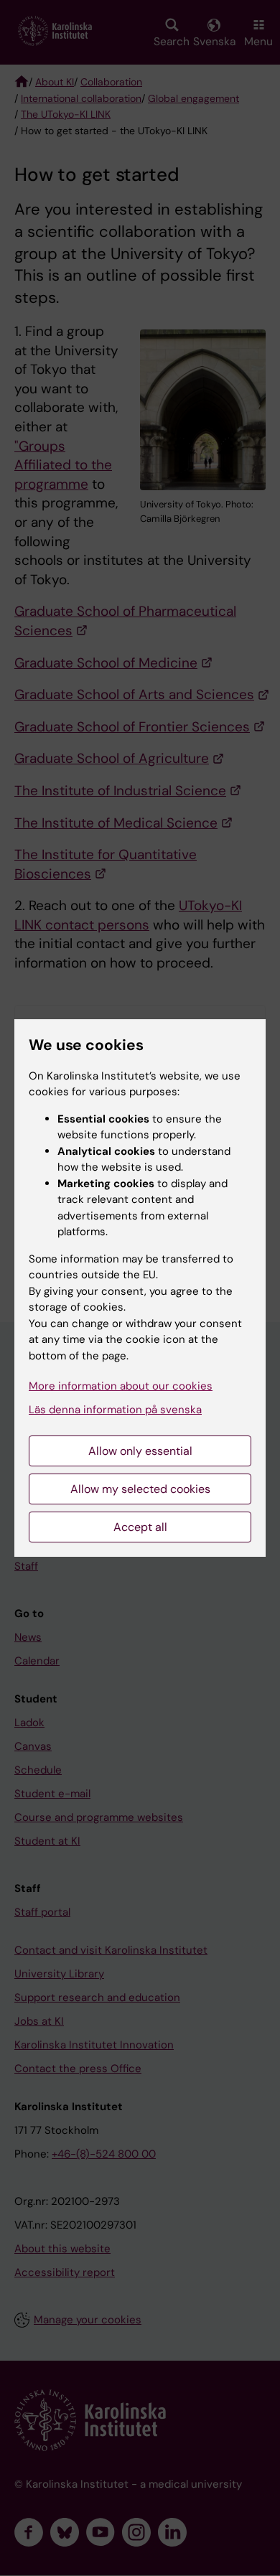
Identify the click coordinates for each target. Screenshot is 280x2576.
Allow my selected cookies (140, 1489)
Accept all (140, 1527)
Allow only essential (140, 1451)
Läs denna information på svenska (115, 1410)
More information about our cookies (121, 1386)
